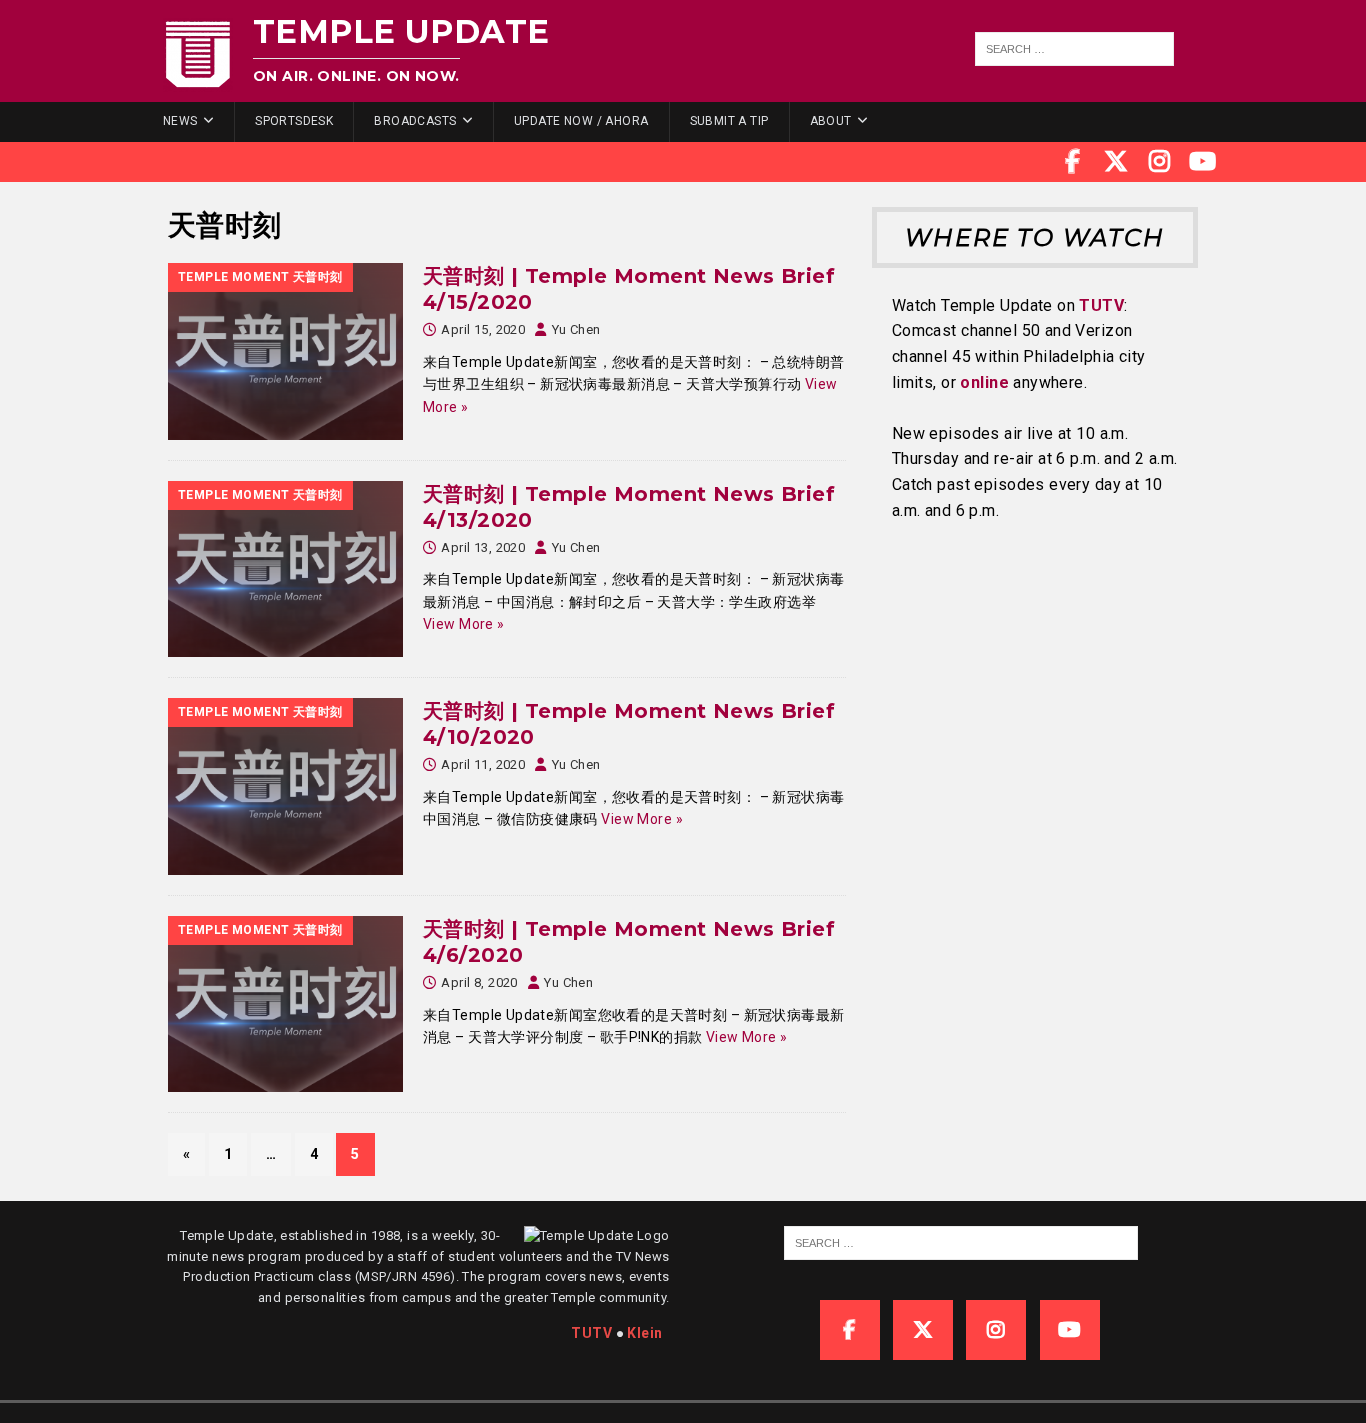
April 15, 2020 (483, 329)
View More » (464, 624)
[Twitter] (1116, 162)
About (831, 121)
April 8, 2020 (479, 982)
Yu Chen (576, 329)
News (180, 121)
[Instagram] (1160, 162)
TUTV (1101, 305)
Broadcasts (415, 121)
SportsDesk (294, 121)
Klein (644, 1333)
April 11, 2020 (483, 764)
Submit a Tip (729, 121)
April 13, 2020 (483, 547)
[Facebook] (1073, 162)
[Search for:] (1075, 49)
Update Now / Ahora (581, 121)
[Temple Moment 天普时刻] (285, 351)
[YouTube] (1203, 162)
